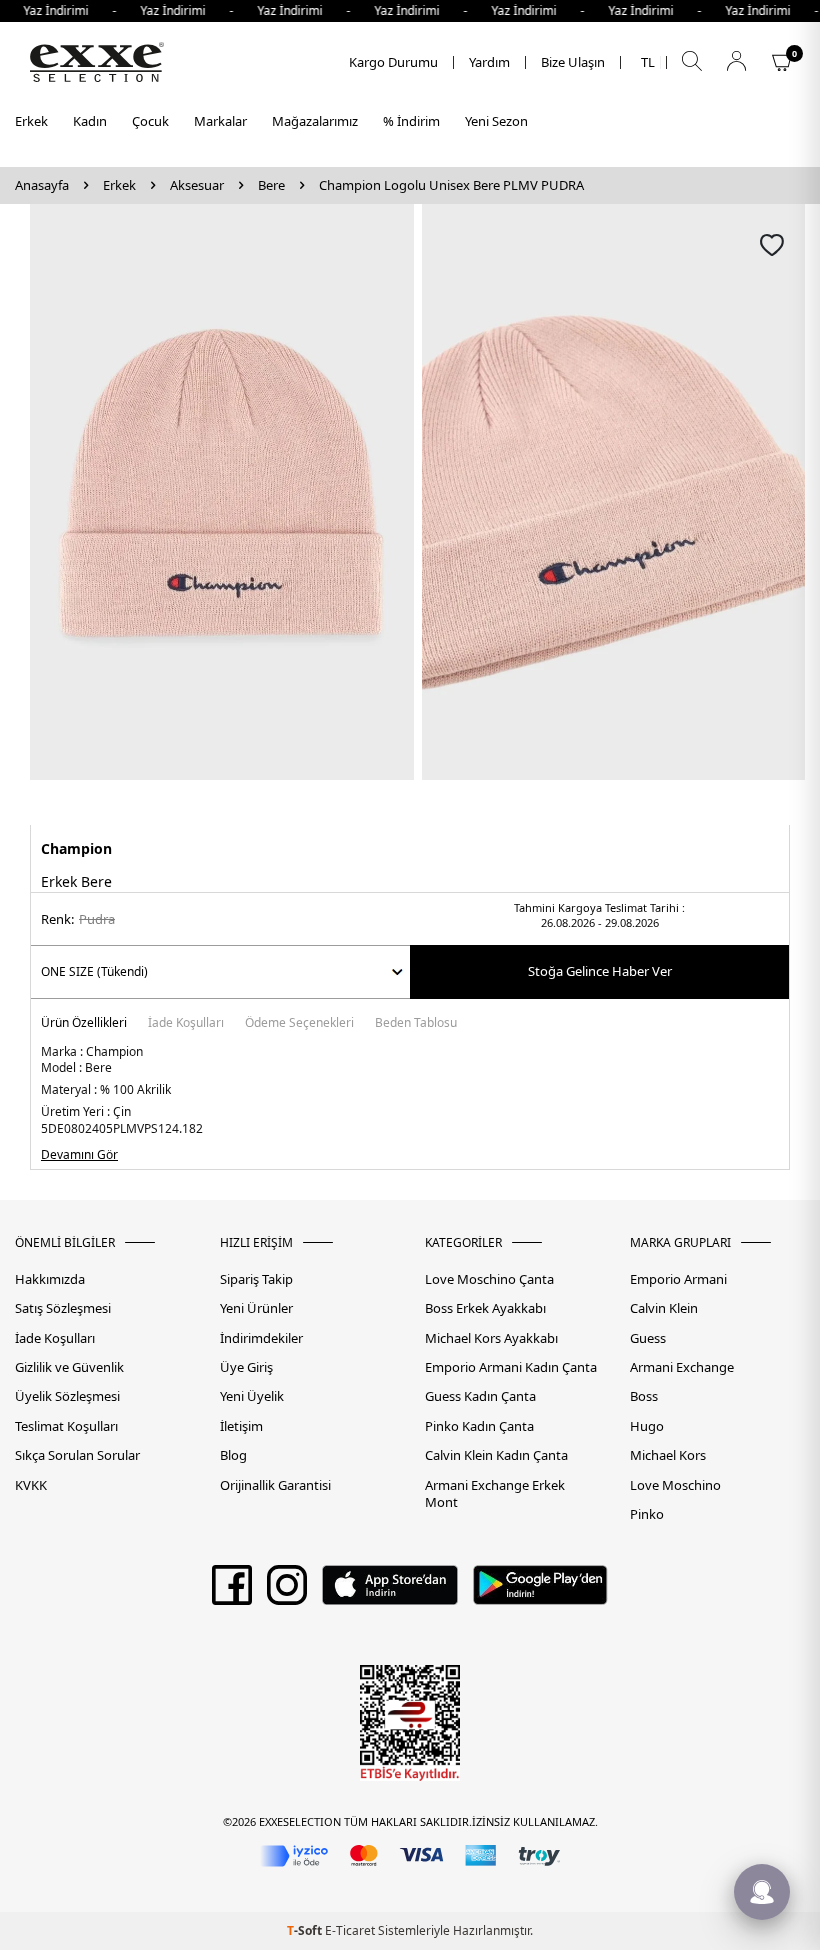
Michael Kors (668, 1455)
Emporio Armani (678, 1279)
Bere (271, 185)
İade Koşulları (186, 1024)
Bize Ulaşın (573, 62)
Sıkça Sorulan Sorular (77, 1455)
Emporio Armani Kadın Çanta (511, 1367)
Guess (648, 1338)
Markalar (220, 121)
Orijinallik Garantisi (275, 1485)
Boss (644, 1396)
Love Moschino (675, 1485)
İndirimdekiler (261, 1338)
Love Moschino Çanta (489, 1279)
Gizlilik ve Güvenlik (69, 1367)
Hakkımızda (50, 1279)
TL (648, 62)
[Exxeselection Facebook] (232, 1592)
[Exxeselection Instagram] (287, 1592)
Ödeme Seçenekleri (299, 1024)
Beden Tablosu (416, 1024)
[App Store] (389, 1592)
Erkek (31, 121)
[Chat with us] (762, 1892)
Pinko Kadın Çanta (479, 1426)
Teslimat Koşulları (66, 1426)
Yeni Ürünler (256, 1308)
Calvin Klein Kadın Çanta (496, 1455)
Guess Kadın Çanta (480, 1396)
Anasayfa (42, 185)
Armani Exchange (682, 1367)
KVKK (31, 1485)
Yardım (489, 62)
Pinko (647, 1514)
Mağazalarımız (315, 121)
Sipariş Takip (256, 1279)
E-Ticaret (350, 1930)
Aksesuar (197, 185)
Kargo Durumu (393, 62)
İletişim (241, 1426)
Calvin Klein (664, 1308)
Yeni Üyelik (252, 1396)
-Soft (306, 1930)
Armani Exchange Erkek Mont (495, 1494)
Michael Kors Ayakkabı (491, 1338)
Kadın (90, 121)
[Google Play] (540, 1592)
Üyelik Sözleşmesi (67, 1396)
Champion (76, 848)
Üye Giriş (246, 1367)
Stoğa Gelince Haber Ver (600, 971)
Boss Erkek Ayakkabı (485, 1308)
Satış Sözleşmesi (63, 1308)
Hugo (647, 1426)
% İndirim (411, 121)
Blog (233, 1455)
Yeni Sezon (496, 121)
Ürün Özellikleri (84, 1024)
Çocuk (150, 121)
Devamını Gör (79, 1155)
